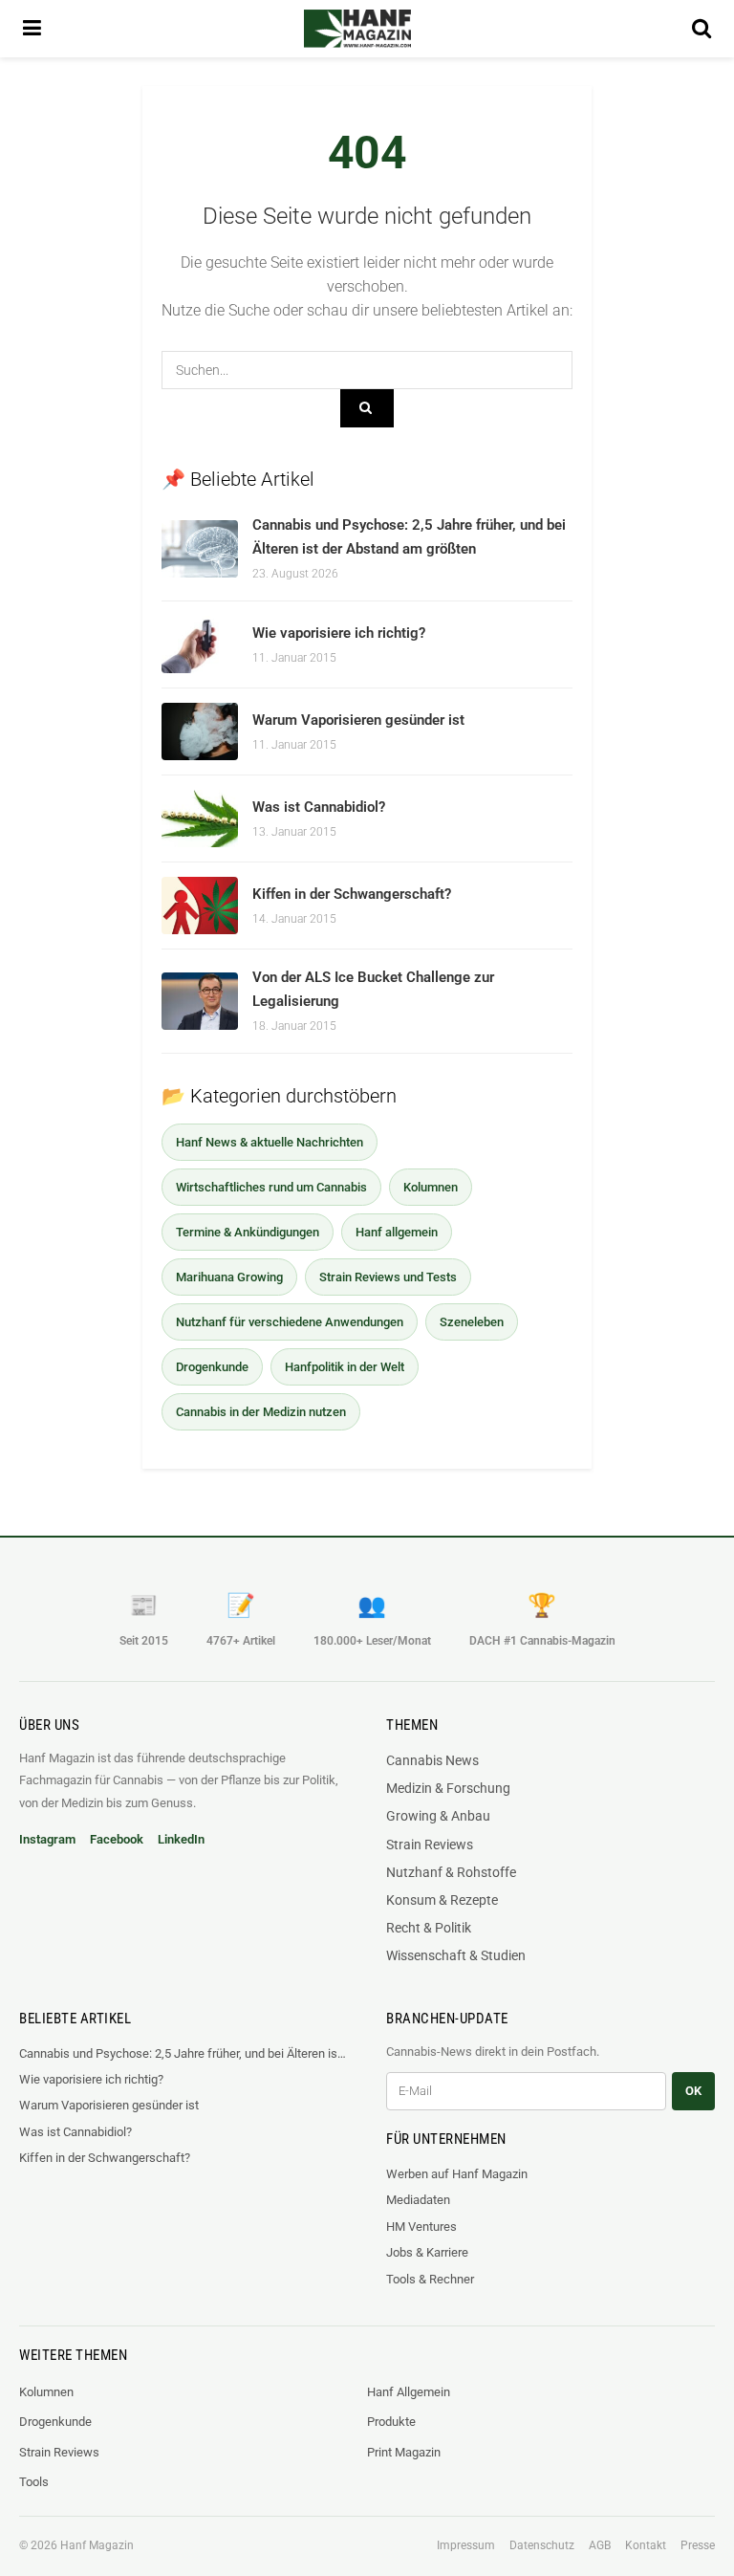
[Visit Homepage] (357, 29)
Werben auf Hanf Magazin (457, 2174)
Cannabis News (432, 1760)
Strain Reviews (430, 1845)
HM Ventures (421, 2227)
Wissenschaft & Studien (456, 1955)
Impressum (466, 2545)
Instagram (47, 1839)
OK (693, 2091)
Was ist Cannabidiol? (319, 807)
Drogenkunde (212, 1367)
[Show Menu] (32, 29)
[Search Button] (702, 29)
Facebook (117, 1839)
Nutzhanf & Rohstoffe (451, 1872)
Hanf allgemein (397, 1232)
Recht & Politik (429, 1928)
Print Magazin (404, 2452)
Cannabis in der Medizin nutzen (261, 1412)
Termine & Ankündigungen (248, 1232)
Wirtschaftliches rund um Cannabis (271, 1187)
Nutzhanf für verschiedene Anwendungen (290, 1322)
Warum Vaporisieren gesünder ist (358, 720)
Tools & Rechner (430, 2279)
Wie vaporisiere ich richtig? (339, 633)
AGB (600, 2545)
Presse (698, 2545)
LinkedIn (181, 1839)
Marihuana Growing (229, 1277)
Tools (34, 2482)
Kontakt (646, 2545)
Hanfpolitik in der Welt (345, 1367)
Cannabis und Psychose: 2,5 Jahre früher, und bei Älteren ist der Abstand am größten (183, 2053)
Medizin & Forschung (448, 1788)
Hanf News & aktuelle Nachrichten (270, 1142)
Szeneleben (472, 1322)
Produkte (391, 2422)
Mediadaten (418, 2200)
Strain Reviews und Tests (388, 1277)
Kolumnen (431, 1187)
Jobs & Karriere (427, 2252)
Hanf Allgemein (409, 2392)
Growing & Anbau (438, 1816)
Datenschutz (542, 2545)
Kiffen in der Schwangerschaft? (352, 894)
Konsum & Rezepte (442, 1900)
